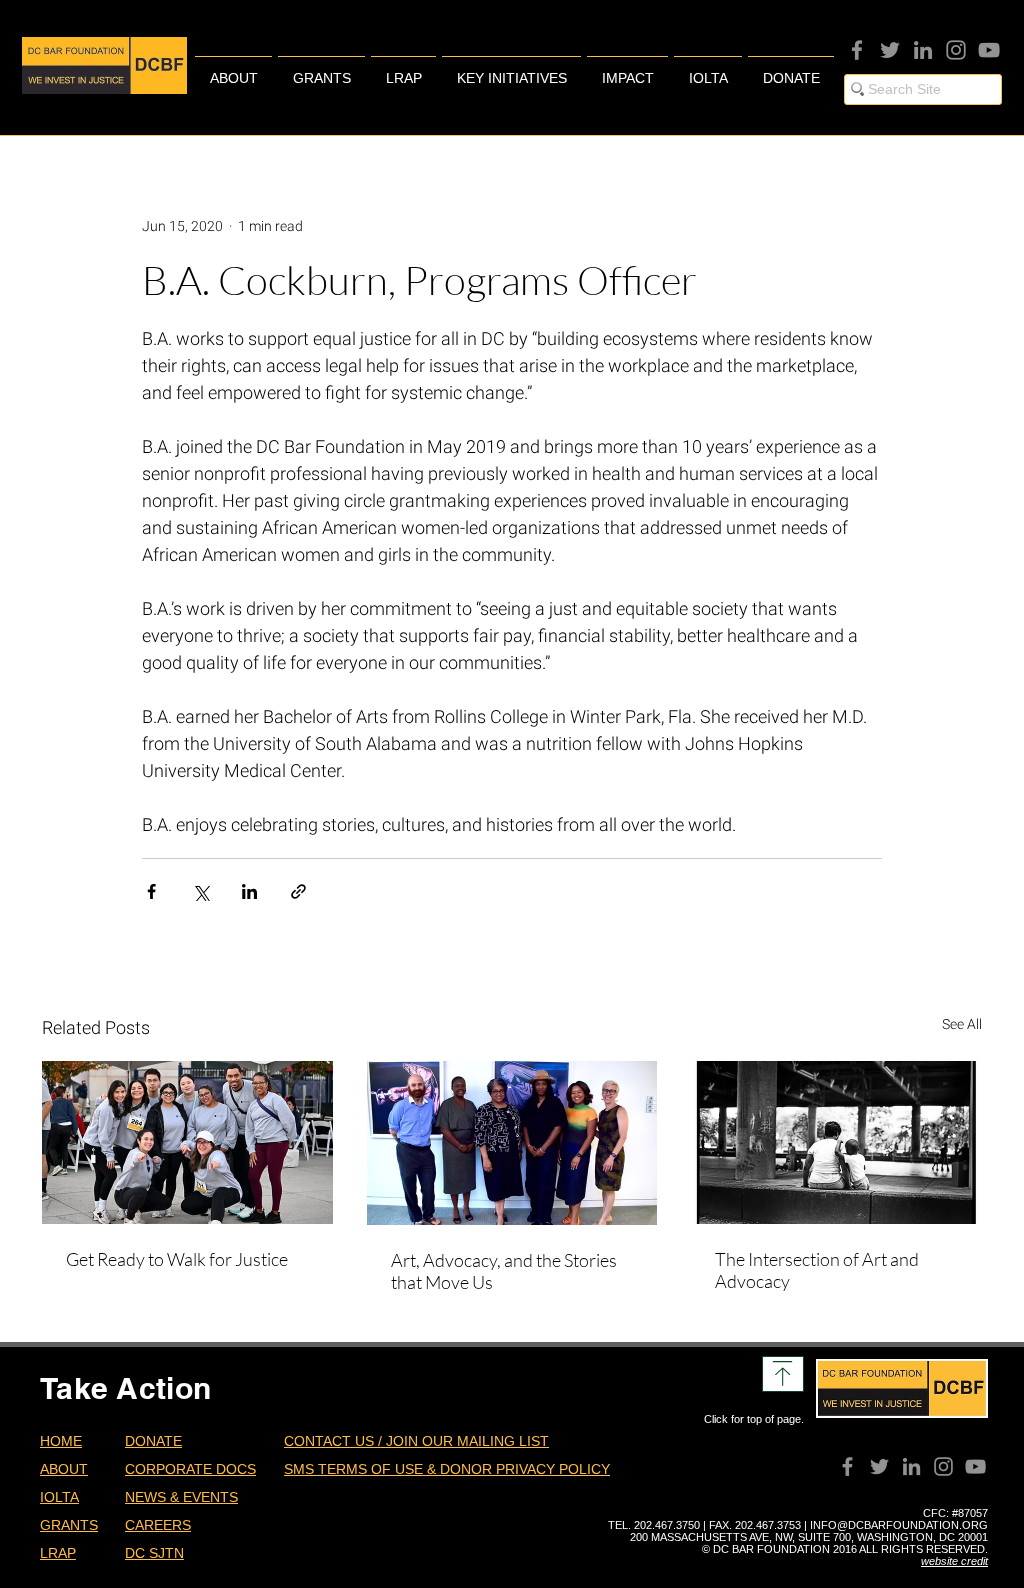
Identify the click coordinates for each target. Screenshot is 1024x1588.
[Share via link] (298, 891)
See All (962, 1024)
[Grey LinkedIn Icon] (923, 50)
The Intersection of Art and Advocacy (817, 1270)
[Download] (783, 1374)
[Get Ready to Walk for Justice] (187, 1142)
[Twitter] (890, 50)
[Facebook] (857, 50)
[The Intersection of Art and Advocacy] (836, 1142)
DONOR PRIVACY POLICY (525, 1469)
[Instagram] (956, 50)
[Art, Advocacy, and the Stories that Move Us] (512, 1143)
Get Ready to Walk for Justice (177, 1259)
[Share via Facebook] (151, 891)
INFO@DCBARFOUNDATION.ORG (899, 1525)
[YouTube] (989, 50)
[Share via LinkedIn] (249, 891)
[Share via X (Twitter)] (200, 891)
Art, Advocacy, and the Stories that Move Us (504, 1271)
